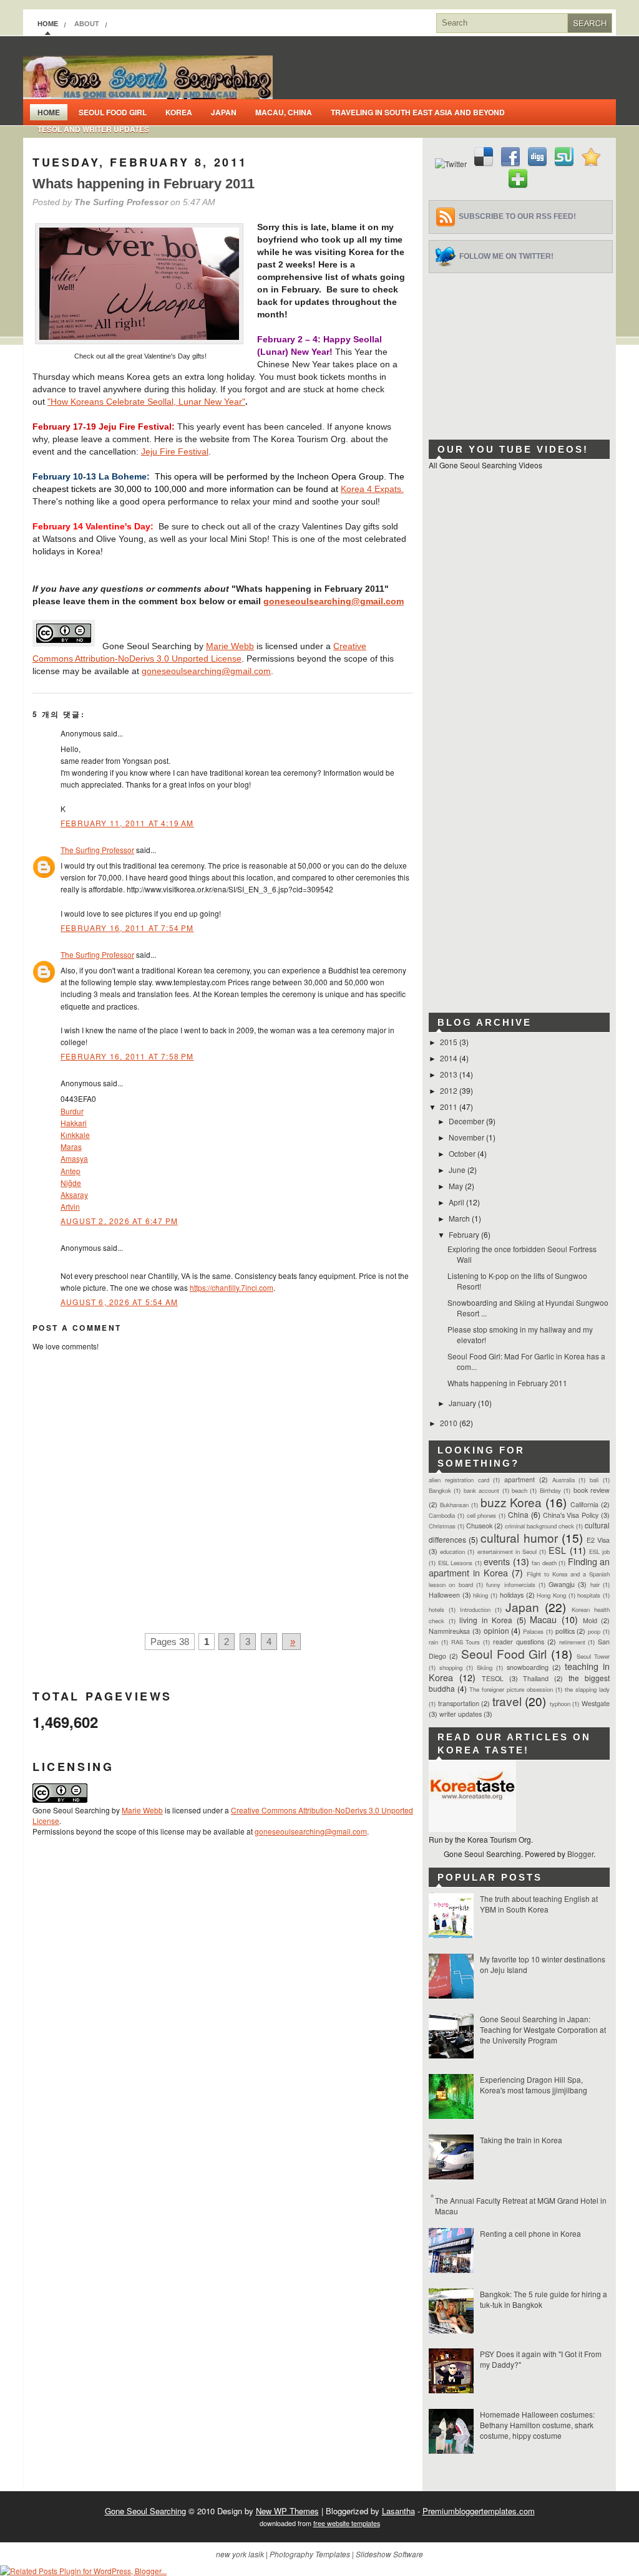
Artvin (70, 1206)
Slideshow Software (389, 2554)
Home (48, 24)
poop (594, 1631)
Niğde (71, 1183)
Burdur (72, 1111)
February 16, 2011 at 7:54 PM (127, 928)
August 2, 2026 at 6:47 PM (119, 1221)
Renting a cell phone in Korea (530, 2233)
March (460, 1218)
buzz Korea (511, 1502)
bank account (481, 1490)
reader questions (519, 1642)
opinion (496, 1630)
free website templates (347, 2523)
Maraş (71, 1146)
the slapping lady (587, 1689)
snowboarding (528, 1667)
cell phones (482, 1515)
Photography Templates (310, 2554)
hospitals (589, 1595)
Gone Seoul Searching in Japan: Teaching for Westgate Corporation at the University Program (543, 2029)
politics (565, 1631)
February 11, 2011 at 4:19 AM (127, 823)
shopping (451, 1667)
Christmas (442, 1526)
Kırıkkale (75, 1135)
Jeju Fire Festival (175, 451)
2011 (450, 1107)
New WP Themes (287, 2511)
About (87, 24)
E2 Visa (598, 1540)
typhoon (560, 1704)
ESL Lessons (456, 1563)
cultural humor (519, 1537)
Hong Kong (551, 1595)
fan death (544, 1563)
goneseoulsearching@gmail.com (334, 601)
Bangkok (440, 1490)
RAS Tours (466, 1642)
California (584, 1504)
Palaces (533, 1631)
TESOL (493, 1678)
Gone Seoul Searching (145, 2511)
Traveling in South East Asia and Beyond (418, 112)
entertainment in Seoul (507, 1551)
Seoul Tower (593, 1656)
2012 (450, 1090)
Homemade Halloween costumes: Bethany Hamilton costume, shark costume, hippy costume (537, 2425)
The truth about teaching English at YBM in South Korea (539, 1904)
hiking (480, 1595)
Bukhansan (454, 1505)
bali (594, 1480)
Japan (224, 112)
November (467, 1137)
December (467, 1121)
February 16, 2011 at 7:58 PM (127, 1056)
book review (592, 1490)
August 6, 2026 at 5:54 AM (119, 1302)
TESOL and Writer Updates (93, 129)
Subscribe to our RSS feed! (517, 216)
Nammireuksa (449, 1631)
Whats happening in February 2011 (144, 184)
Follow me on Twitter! (506, 256)
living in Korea (486, 1620)
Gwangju (562, 1584)
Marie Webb (230, 646)
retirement (572, 1642)
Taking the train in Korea (521, 2140)
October (463, 1153)
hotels (437, 1609)
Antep (71, 1171)
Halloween (444, 1595)
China (518, 1514)
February (465, 1234)
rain (433, 1642)
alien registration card (459, 1480)
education (452, 1551)
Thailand (536, 1678)
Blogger (580, 1854)
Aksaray (74, 1194)
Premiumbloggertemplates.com (479, 2511)
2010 (450, 1423)
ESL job (599, 1551)
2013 (450, 1074)
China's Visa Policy (571, 1515)
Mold (590, 1620)
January (463, 1403)
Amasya (74, 1158)
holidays (512, 1595)
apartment (519, 1479)
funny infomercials (510, 1585)
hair (595, 1585)
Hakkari (74, 1123)
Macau (543, 1619)
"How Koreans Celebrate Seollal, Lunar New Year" (146, 402)
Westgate (596, 1703)
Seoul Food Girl (113, 112)
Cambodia (442, 1515)
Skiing (485, 1667)
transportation (459, 1703)
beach (519, 1490)
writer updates (461, 1714)
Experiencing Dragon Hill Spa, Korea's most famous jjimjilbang (534, 2085)
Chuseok (479, 1526)
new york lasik (240, 2554)
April (457, 1202)
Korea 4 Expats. (372, 489)
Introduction (475, 1609)
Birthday (550, 1490)
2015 (450, 1042)
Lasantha (398, 2511)
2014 (450, 1058)
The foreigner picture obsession (511, 1689)
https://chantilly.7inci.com (232, 1287)
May (457, 1186)
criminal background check (539, 1526)
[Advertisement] (522, 351)
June (458, 1170)
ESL (557, 1550)
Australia (563, 1480)
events (497, 1561)
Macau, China (284, 112)
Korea (179, 112)
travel (507, 1701)
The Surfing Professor (97, 850)
